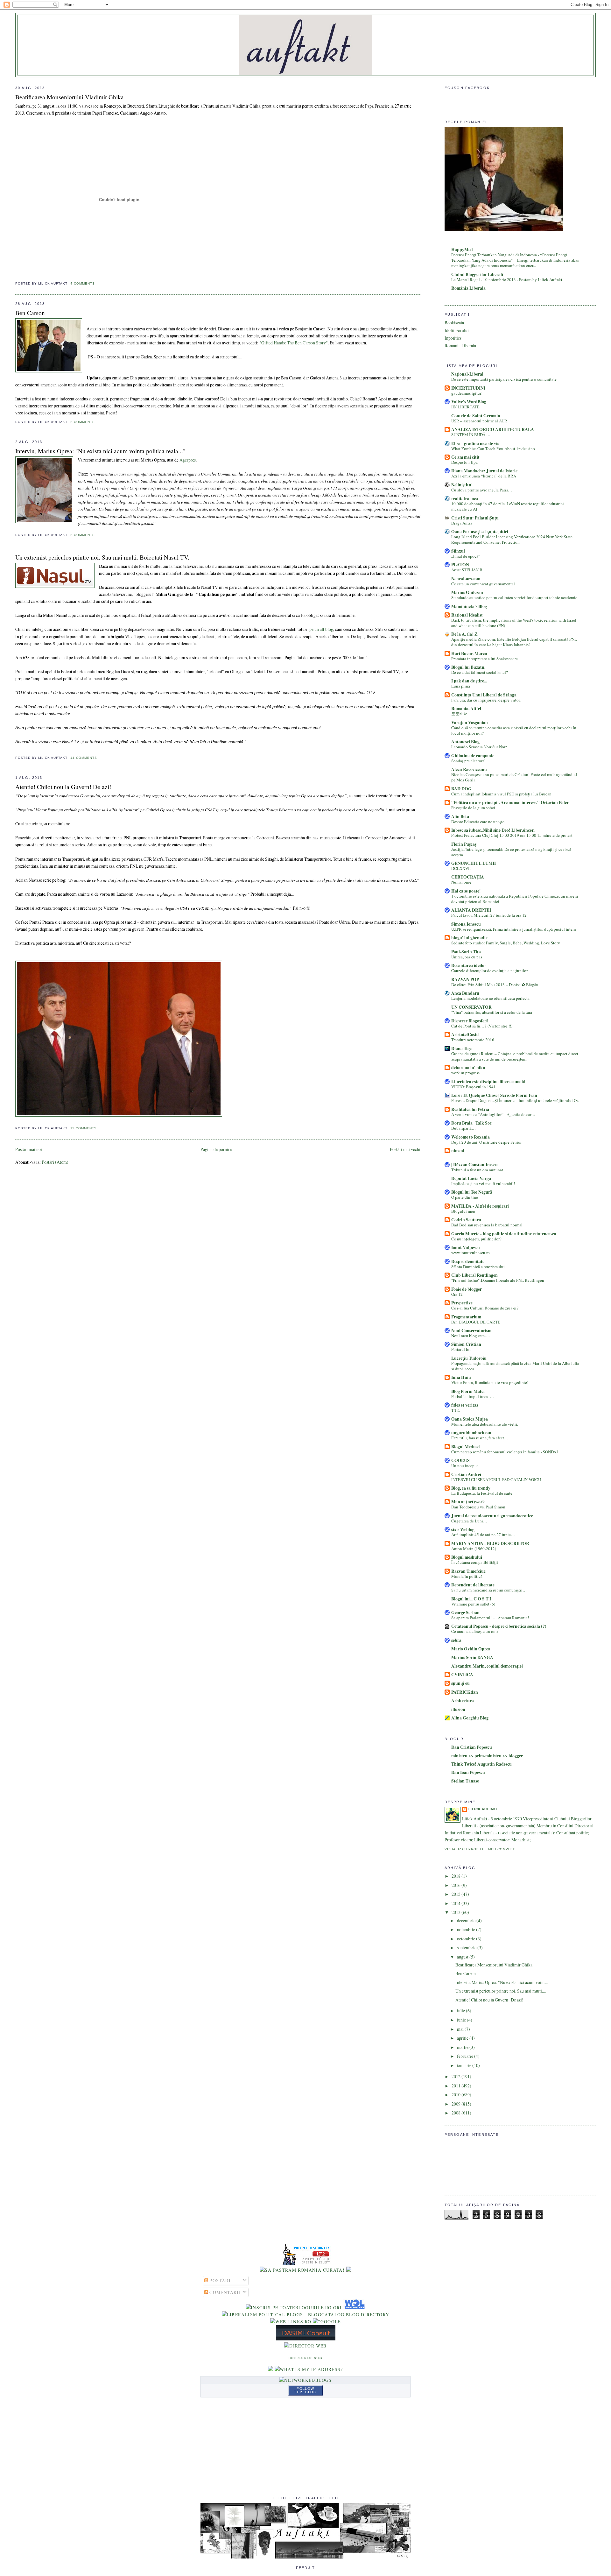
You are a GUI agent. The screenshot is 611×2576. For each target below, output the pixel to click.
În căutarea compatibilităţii (475, 1562)
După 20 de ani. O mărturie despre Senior (486, 1142)
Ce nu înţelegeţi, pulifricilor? (476, 1239)
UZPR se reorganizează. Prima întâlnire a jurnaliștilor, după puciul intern (514, 929)
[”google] (327, 2322)
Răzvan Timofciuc (468, 1571)
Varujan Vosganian (470, 723)
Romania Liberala (460, 346)
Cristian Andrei (466, 1474)
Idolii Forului (457, 330)
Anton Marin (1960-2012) (474, 1549)
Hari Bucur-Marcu (469, 653)
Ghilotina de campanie (473, 756)
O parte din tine (465, 1197)
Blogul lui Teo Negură (472, 1192)
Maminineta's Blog (469, 606)
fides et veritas (465, 1405)
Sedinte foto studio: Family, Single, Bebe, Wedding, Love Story (506, 943)
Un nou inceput (465, 1465)
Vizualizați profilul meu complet (480, 1849)
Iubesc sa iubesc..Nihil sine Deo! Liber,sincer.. (493, 830)
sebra (456, 1640)
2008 (456, 2113)
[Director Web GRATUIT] (291, 2322)
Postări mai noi (29, 1149)
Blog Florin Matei (468, 1391)
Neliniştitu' (462, 485)
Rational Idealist (467, 615)
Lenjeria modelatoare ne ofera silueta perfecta (490, 998)
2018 (456, 1876)
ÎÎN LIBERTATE (465, 407)
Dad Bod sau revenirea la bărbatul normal (487, 1225)
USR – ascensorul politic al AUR (479, 421)
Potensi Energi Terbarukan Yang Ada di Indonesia (495, 255)
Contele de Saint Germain (476, 416)
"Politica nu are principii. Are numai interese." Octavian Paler (510, 802)
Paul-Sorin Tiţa (466, 952)
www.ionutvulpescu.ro (471, 1253)
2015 (456, 1894)
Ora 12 (457, 1294)
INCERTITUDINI (468, 388)
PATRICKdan (465, 1692)
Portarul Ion (461, 1349)
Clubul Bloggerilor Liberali (477, 274)
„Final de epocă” (466, 556)
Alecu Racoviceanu (469, 769)
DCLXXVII (461, 868)
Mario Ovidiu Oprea (471, 1649)
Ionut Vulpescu (466, 1247)
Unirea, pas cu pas (467, 957)
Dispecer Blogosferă (470, 1021)
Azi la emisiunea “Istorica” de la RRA (484, 476)
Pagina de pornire (216, 1149)
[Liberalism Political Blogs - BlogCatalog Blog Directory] (306, 2315)
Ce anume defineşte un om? (475, 1631)
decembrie (467, 1920)
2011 (456, 2086)
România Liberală (468, 288)
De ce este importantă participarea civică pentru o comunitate (504, 379)
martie (463, 2047)
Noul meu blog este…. (471, 1336)
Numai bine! (462, 882)
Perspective (462, 1303)
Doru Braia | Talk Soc (471, 1123)
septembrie (467, 1948)
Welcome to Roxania (471, 1137)
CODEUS (460, 1460)
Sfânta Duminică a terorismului (478, 1267)
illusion (458, 1709)
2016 (456, 1885)
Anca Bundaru (465, 993)
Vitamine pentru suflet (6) (473, 1604)
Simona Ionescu (466, 924)
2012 (456, 2076)
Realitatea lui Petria (470, 1109)
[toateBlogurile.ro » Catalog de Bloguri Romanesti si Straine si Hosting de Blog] (349, 2270)
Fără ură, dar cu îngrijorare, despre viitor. (486, 700)
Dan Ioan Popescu (468, 1772)
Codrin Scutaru (466, 1220)
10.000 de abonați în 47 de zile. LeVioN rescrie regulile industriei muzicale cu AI (508, 506)
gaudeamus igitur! (467, 393)
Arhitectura (463, 1701)
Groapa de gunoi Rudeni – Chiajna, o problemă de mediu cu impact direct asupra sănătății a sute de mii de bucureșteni (515, 1056)
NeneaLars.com (466, 579)
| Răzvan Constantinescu (474, 1165)
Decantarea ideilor (469, 965)
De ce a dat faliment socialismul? (480, 672)
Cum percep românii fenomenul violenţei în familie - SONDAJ (505, 1452)
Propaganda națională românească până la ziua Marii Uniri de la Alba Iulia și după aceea (515, 1366)
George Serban (465, 1613)
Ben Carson (30, 313)
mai (461, 2029)
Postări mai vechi (405, 1149)
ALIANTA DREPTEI (471, 910)
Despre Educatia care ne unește (478, 822)
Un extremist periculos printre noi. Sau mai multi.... (501, 1991)
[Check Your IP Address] (309, 2369)
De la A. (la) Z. (465, 634)
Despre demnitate (468, 1261)
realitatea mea (465, 498)
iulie (461, 2011)
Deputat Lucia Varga (471, 1178)
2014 (456, 1903)
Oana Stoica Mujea (470, 1419)
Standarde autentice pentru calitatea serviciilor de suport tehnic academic (514, 597)
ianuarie (465, 2065)
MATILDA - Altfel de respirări (480, 1206)
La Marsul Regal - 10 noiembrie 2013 (484, 279)
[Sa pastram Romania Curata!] (302, 2270)
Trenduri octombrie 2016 (473, 1040)
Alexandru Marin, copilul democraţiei (487, 1666)
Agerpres (188, 460)
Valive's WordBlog (469, 402)
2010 (456, 2095)
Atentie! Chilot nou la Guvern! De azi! (63, 787)
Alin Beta (460, 816)
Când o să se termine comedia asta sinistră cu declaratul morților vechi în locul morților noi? (514, 730)
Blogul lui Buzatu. (468, 667)
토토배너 (460, 714)
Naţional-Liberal (467, 374)
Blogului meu (463, 1211)
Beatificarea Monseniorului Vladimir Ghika (70, 97)
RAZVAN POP (465, 979)
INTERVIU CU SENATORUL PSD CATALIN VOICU (496, 1479)
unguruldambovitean (471, 1433)
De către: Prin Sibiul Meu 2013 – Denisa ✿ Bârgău (495, 985)
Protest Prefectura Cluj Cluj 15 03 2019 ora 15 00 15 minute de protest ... (514, 835)
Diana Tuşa (462, 1048)
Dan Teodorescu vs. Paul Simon (478, 1507)
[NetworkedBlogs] (305, 2380)
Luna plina (461, 686)
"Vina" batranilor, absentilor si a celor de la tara (492, 1012)
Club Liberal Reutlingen (474, 1275)
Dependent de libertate (473, 1585)
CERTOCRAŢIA (468, 877)
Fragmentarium (466, 1317)
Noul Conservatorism (471, 1330)
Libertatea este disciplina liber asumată (488, 1082)
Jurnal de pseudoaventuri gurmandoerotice (492, 1516)
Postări (219, 2280)
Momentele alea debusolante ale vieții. (485, 1424)
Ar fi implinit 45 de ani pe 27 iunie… (483, 1535)
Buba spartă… (464, 1128)
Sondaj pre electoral (468, 761)
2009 (456, 2104)
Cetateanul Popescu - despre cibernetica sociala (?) (499, 1626)
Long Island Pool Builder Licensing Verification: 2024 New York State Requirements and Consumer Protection (512, 539)
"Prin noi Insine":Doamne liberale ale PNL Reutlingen (498, 1280)
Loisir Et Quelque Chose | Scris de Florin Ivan (494, 1095)
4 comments (83, 283)
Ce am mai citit (465, 457)
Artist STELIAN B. (467, 570)
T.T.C (456, 1410)
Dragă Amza (462, 523)
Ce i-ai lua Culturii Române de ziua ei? (485, 1308)
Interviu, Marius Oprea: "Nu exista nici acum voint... (502, 1982)
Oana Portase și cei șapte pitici (480, 532)
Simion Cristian (466, 1344)
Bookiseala (454, 323)
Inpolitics (453, 338)
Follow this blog (305, 2390)
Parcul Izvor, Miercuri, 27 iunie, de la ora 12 (489, 915)
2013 (456, 1912)
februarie (466, 2056)
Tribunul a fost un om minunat (477, 1170)
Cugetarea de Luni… (469, 1521)
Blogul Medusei (466, 1447)
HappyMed (462, 250)
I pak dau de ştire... (469, 681)
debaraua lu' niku (468, 1068)
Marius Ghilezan (467, 592)
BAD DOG (461, 789)
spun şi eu (460, 1683)
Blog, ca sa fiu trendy (471, 1488)
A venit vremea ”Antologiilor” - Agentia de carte (493, 1114)
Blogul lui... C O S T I (471, 1599)
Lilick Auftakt (483, 1809)
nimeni (458, 1151)
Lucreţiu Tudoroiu (469, 1358)
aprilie (463, 2038)
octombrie (467, 1939)
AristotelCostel (465, 1034)
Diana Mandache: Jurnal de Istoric (484, 471)
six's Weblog (463, 1529)
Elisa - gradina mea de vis (475, 443)
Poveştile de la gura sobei (473, 808)
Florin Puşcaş (464, 844)
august (463, 1957)
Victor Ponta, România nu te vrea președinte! (490, 1382)
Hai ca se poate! (466, 891)
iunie (462, 2020)
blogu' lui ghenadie (469, 938)
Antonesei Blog (465, 742)
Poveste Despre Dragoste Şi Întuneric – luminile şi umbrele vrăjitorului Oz (515, 1100)
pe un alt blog (321, 629)
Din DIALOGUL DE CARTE (476, 1322)
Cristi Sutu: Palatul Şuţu (475, 518)
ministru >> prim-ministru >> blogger (487, 1756)
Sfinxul (458, 551)
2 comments (83, 422)
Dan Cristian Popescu (472, 1747)
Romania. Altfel (466, 709)
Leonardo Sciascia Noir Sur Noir (479, 747)
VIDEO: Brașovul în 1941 (474, 1087)
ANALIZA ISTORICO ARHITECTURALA (493, 429)
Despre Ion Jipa (464, 462)
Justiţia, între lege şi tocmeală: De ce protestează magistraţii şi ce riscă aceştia (511, 852)
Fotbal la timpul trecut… (473, 1396)
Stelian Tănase (465, 1781)
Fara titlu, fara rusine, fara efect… (480, 1438)
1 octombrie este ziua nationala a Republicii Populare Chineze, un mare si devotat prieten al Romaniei (515, 899)
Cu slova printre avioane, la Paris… (482, 490)
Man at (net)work (468, 1502)
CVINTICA (462, 1675)
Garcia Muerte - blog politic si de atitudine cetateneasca (504, 1234)
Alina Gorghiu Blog (470, 1718)
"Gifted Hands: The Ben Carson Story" (294, 343)
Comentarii (225, 2292)
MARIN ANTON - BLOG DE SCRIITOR (490, 1543)
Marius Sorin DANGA (472, 1657)
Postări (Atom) (55, 1162)
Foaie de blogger (467, 1289)
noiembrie (467, 1929)
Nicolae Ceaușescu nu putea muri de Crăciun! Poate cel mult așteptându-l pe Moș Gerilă (514, 777)
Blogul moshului (467, 1557)
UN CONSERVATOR (471, 1007)
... (453, 1156)
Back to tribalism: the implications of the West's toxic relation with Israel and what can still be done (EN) (514, 623)
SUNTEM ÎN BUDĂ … (471, 434)
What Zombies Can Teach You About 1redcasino (493, 448)
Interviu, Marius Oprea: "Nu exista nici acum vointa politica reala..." (100, 451)
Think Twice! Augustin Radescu (481, 1764)
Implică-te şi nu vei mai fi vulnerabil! (483, 1183)
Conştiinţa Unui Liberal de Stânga (484, 695)
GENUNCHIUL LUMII (474, 863)
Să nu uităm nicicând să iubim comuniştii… (489, 1590)
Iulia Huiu (461, 1377)
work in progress (465, 1073)
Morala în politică (467, 1576)
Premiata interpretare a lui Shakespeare (485, 659)
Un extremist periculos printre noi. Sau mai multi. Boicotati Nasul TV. (102, 557)
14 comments (84, 758)
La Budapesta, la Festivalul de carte (482, 1493)
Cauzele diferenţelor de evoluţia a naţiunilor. (490, 970)
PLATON (460, 565)
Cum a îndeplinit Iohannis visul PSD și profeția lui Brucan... (503, 794)
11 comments (83, 1128)
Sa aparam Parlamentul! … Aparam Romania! (490, 1618)
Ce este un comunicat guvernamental (483, 584)
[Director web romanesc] (354, 2308)
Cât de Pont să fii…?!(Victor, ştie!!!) (482, 1026)
